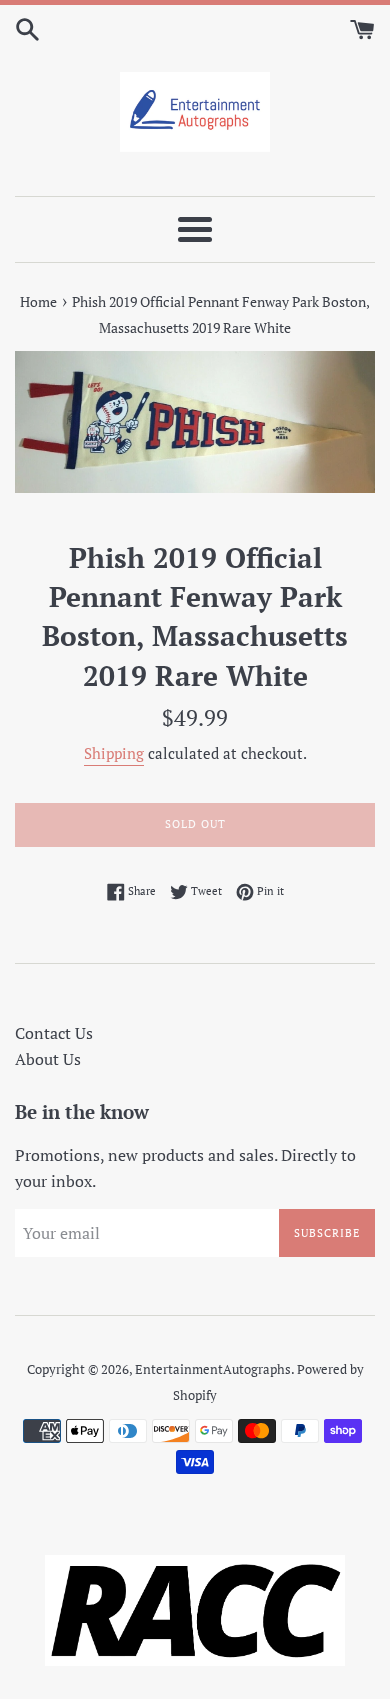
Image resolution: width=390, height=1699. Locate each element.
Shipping (114, 753)
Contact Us (54, 1033)
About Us (48, 1059)
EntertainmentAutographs (213, 1369)
